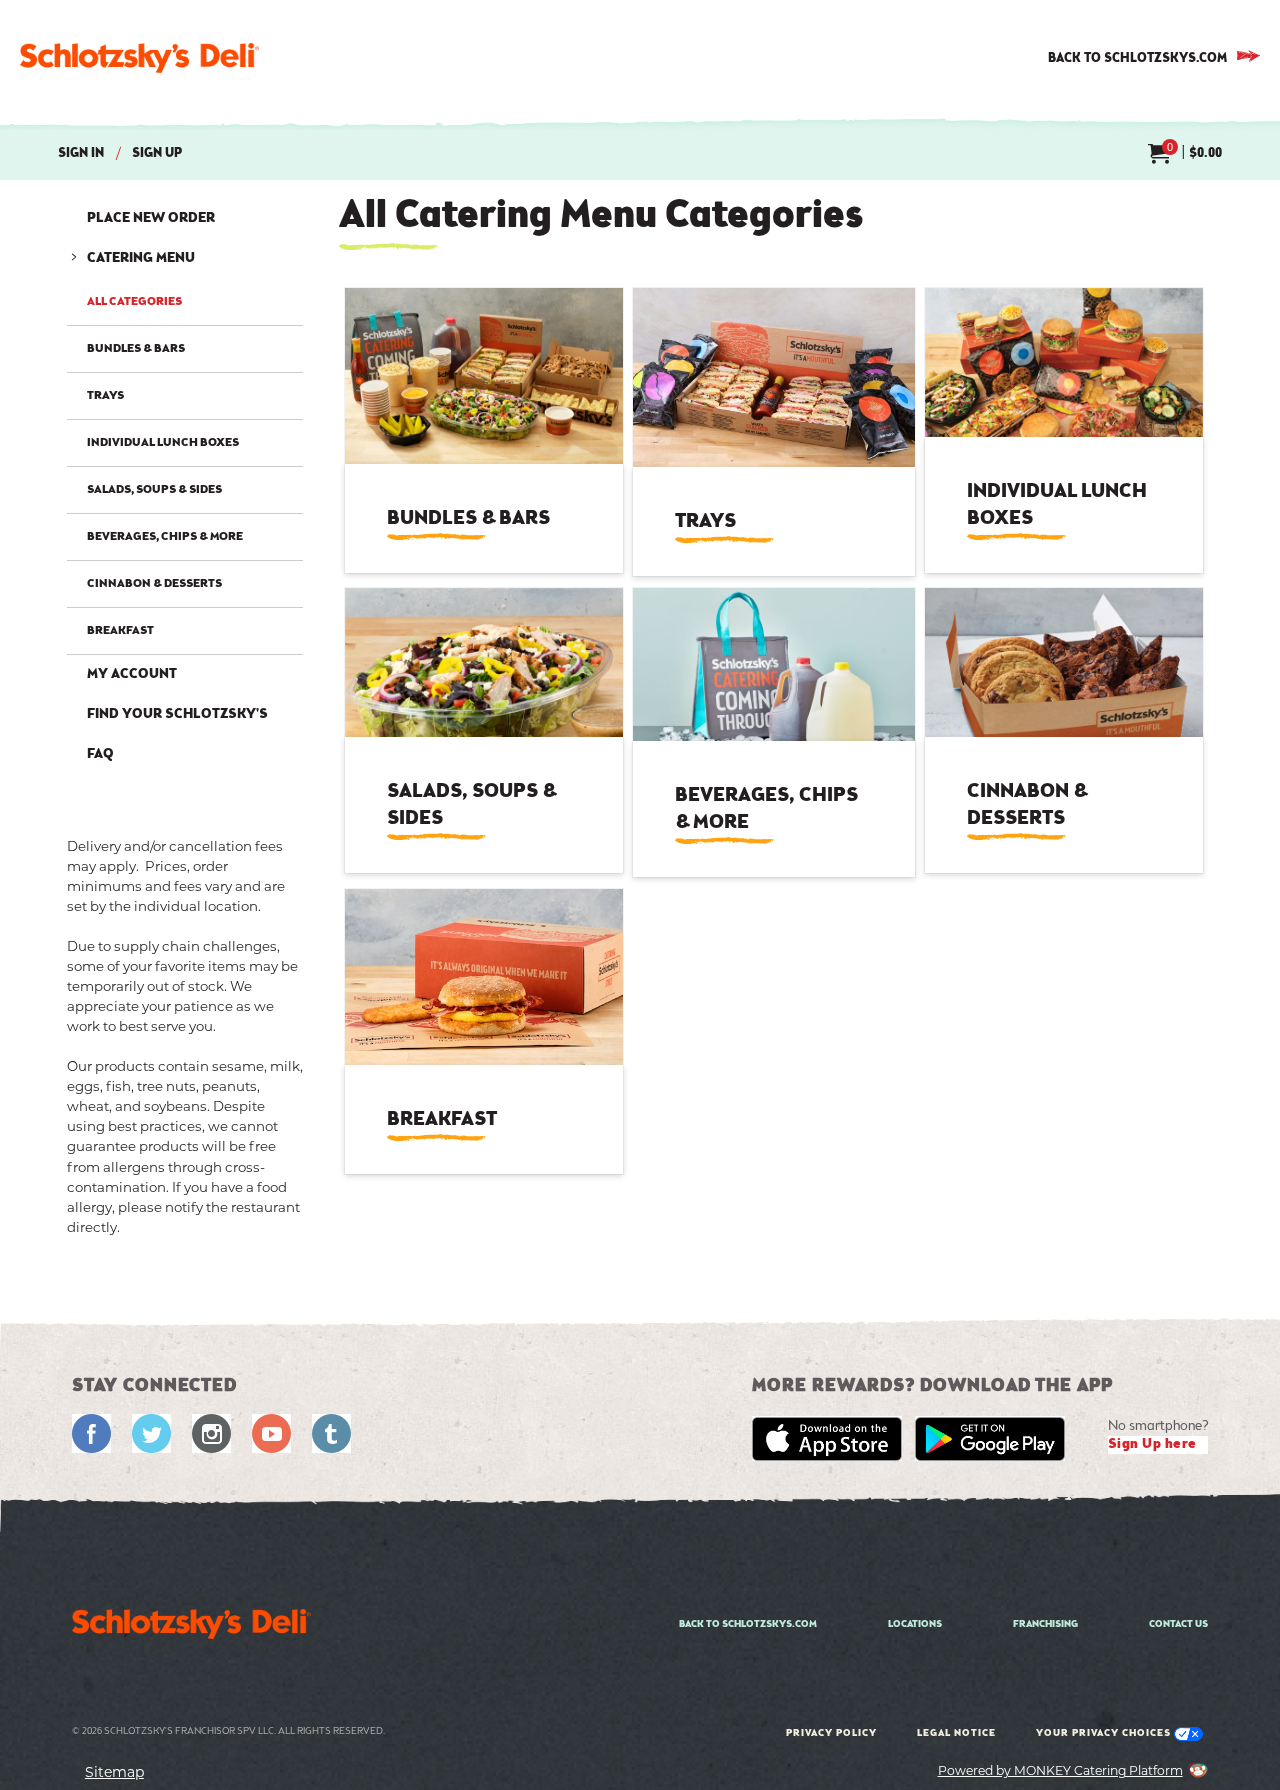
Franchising (1045, 1625)
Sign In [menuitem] (81, 153)
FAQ (100, 755)
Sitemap (114, 1772)
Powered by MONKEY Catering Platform (1060, 1770)
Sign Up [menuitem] (157, 153)
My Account (132, 675)
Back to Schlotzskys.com (748, 1625)
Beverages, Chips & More (165, 537)
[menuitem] (1185, 154)
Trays (105, 396)
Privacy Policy (831, 1734)
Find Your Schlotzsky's (177, 715)
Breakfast (120, 631)
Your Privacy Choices (1105, 1734)
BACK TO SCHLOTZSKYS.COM (1137, 58)
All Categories (134, 305)
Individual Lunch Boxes (163, 443)
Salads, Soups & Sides (154, 490)
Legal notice (956, 1734)
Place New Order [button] (151, 219)
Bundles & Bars (136, 349)
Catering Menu (141, 259)
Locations (915, 1625)
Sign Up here (1152, 1445)
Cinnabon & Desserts (154, 584)
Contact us (1178, 1625)
